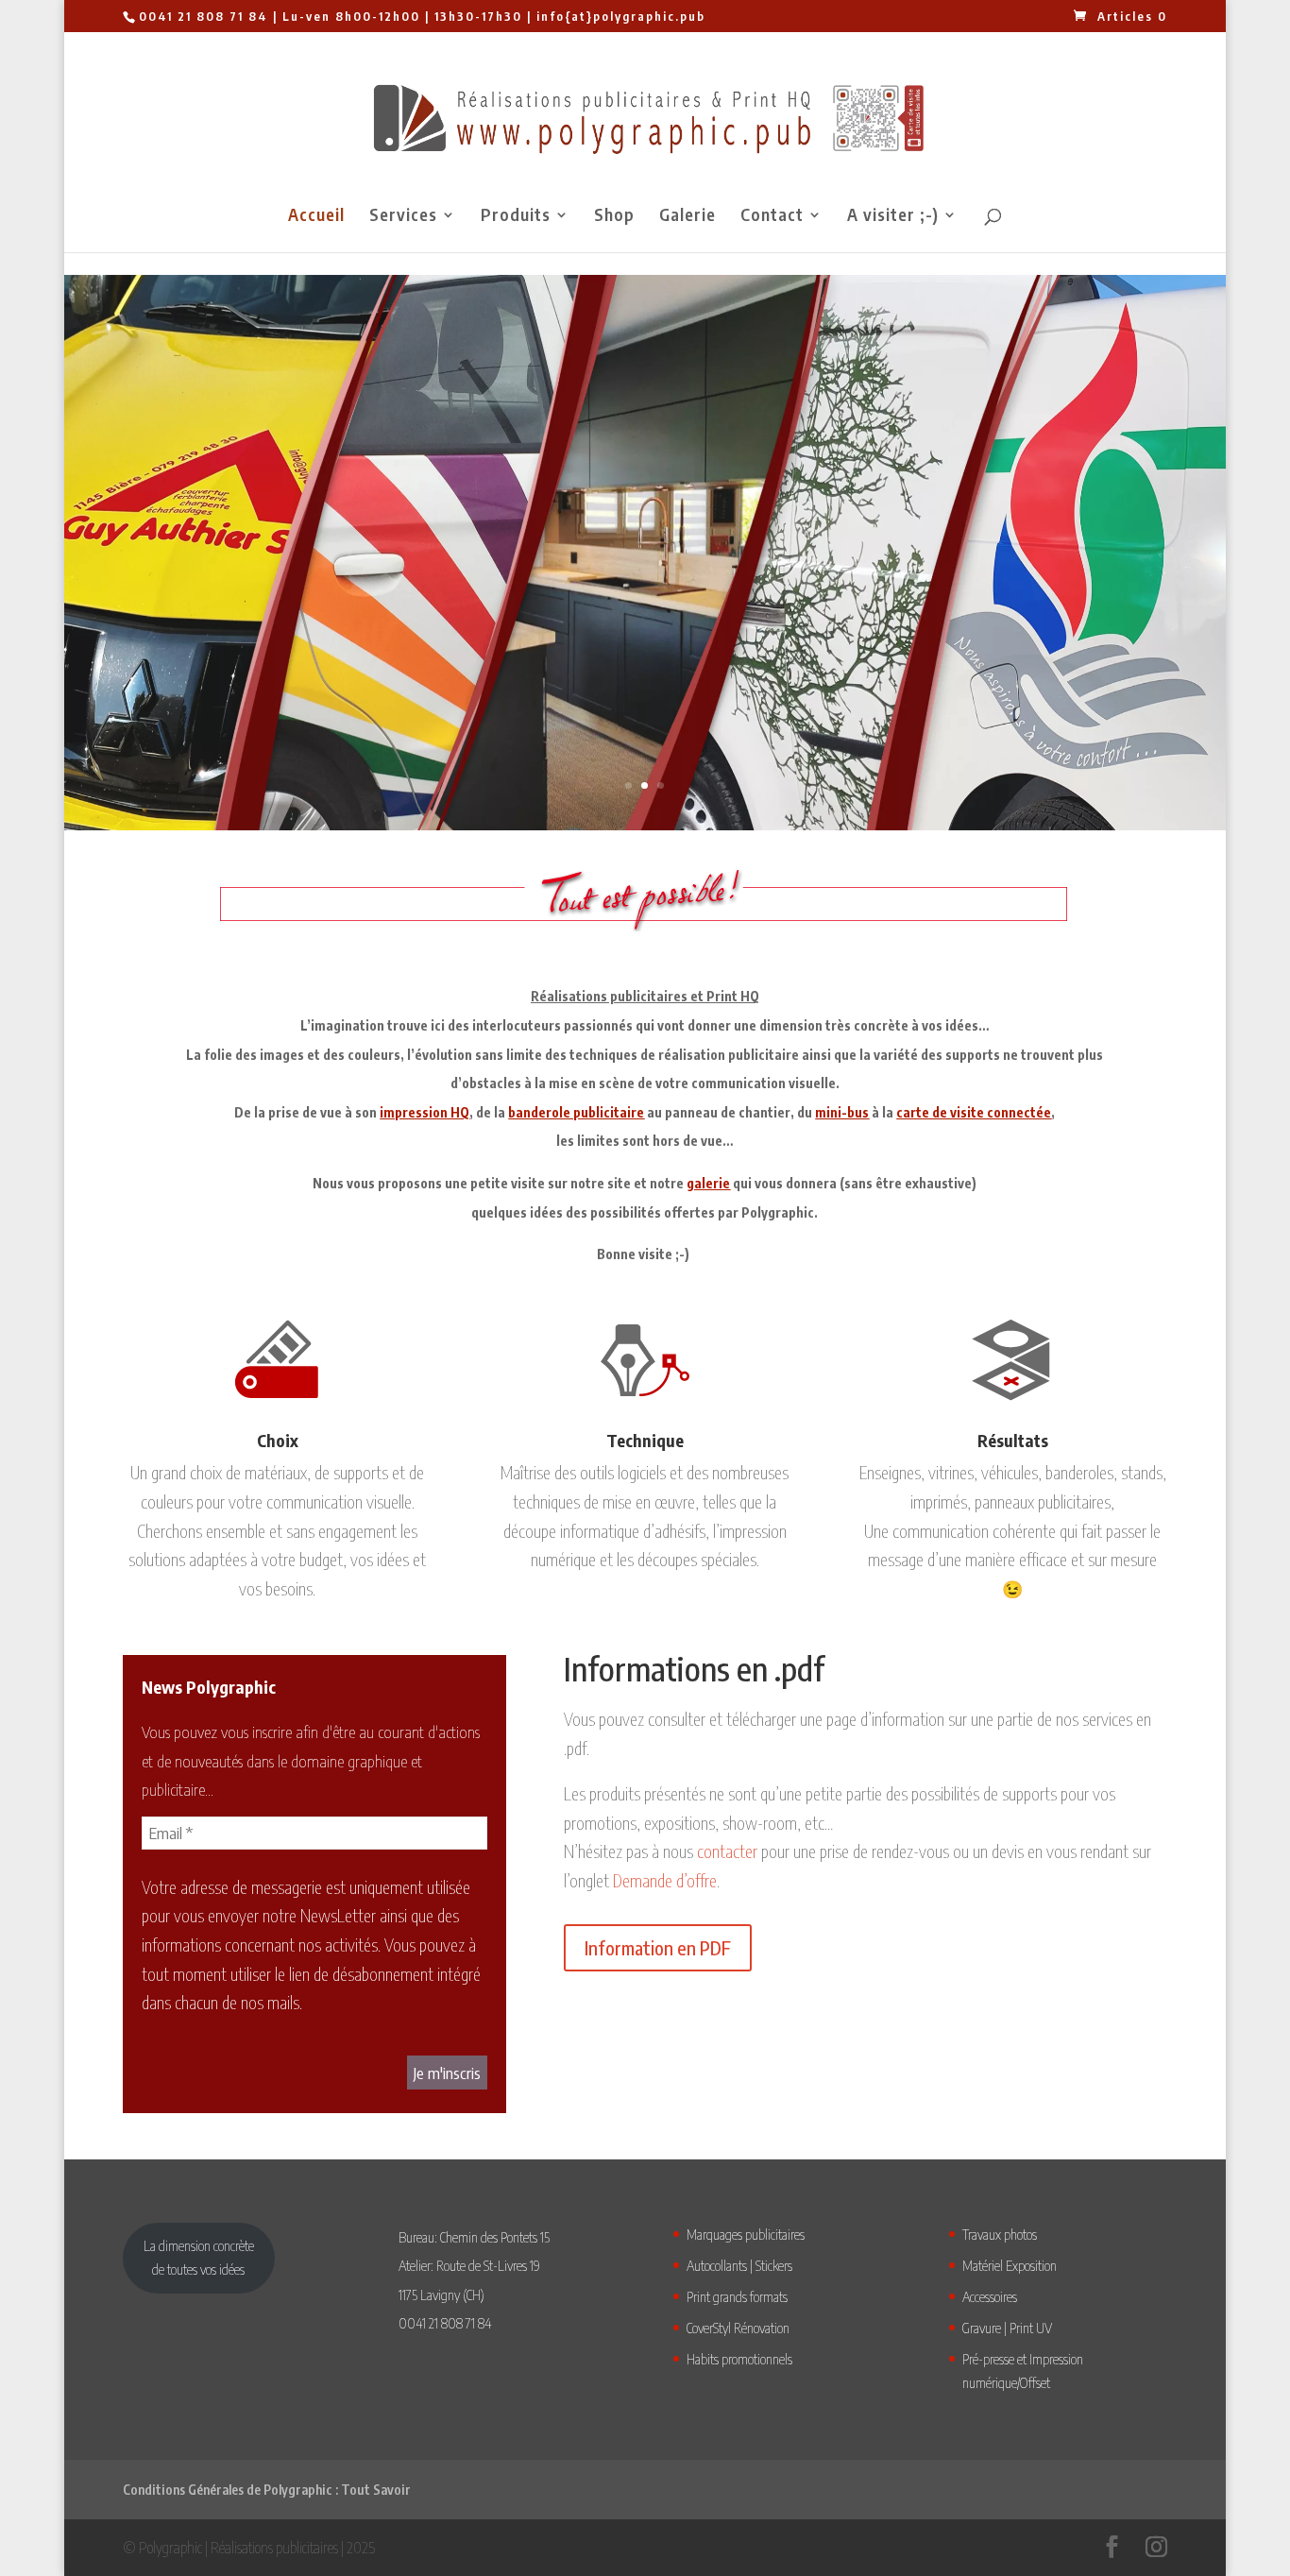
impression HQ (424, 1112)
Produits (516, 216)
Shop (614, 216)
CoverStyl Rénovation (738, 2328)
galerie (708, 1183)
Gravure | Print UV (1007, 2328)
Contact (772, 216)
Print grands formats (737, 2296)
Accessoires (990, 2296)
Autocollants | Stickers (739, 2265)
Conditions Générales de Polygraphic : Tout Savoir (267, 2490)
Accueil (316, 216)
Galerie (687, 216)
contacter (727, 1851)
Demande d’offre (665, 1880)
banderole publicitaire (576, 1112)
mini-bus (842, 1112)
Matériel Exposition (1010, 2265)
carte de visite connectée (974, 1112)
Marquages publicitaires (746, 2234)
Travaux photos (1000, 2234)
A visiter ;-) (893, 216)
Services (403, 216)
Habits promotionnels (739, 2359)
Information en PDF (658, 1947)
